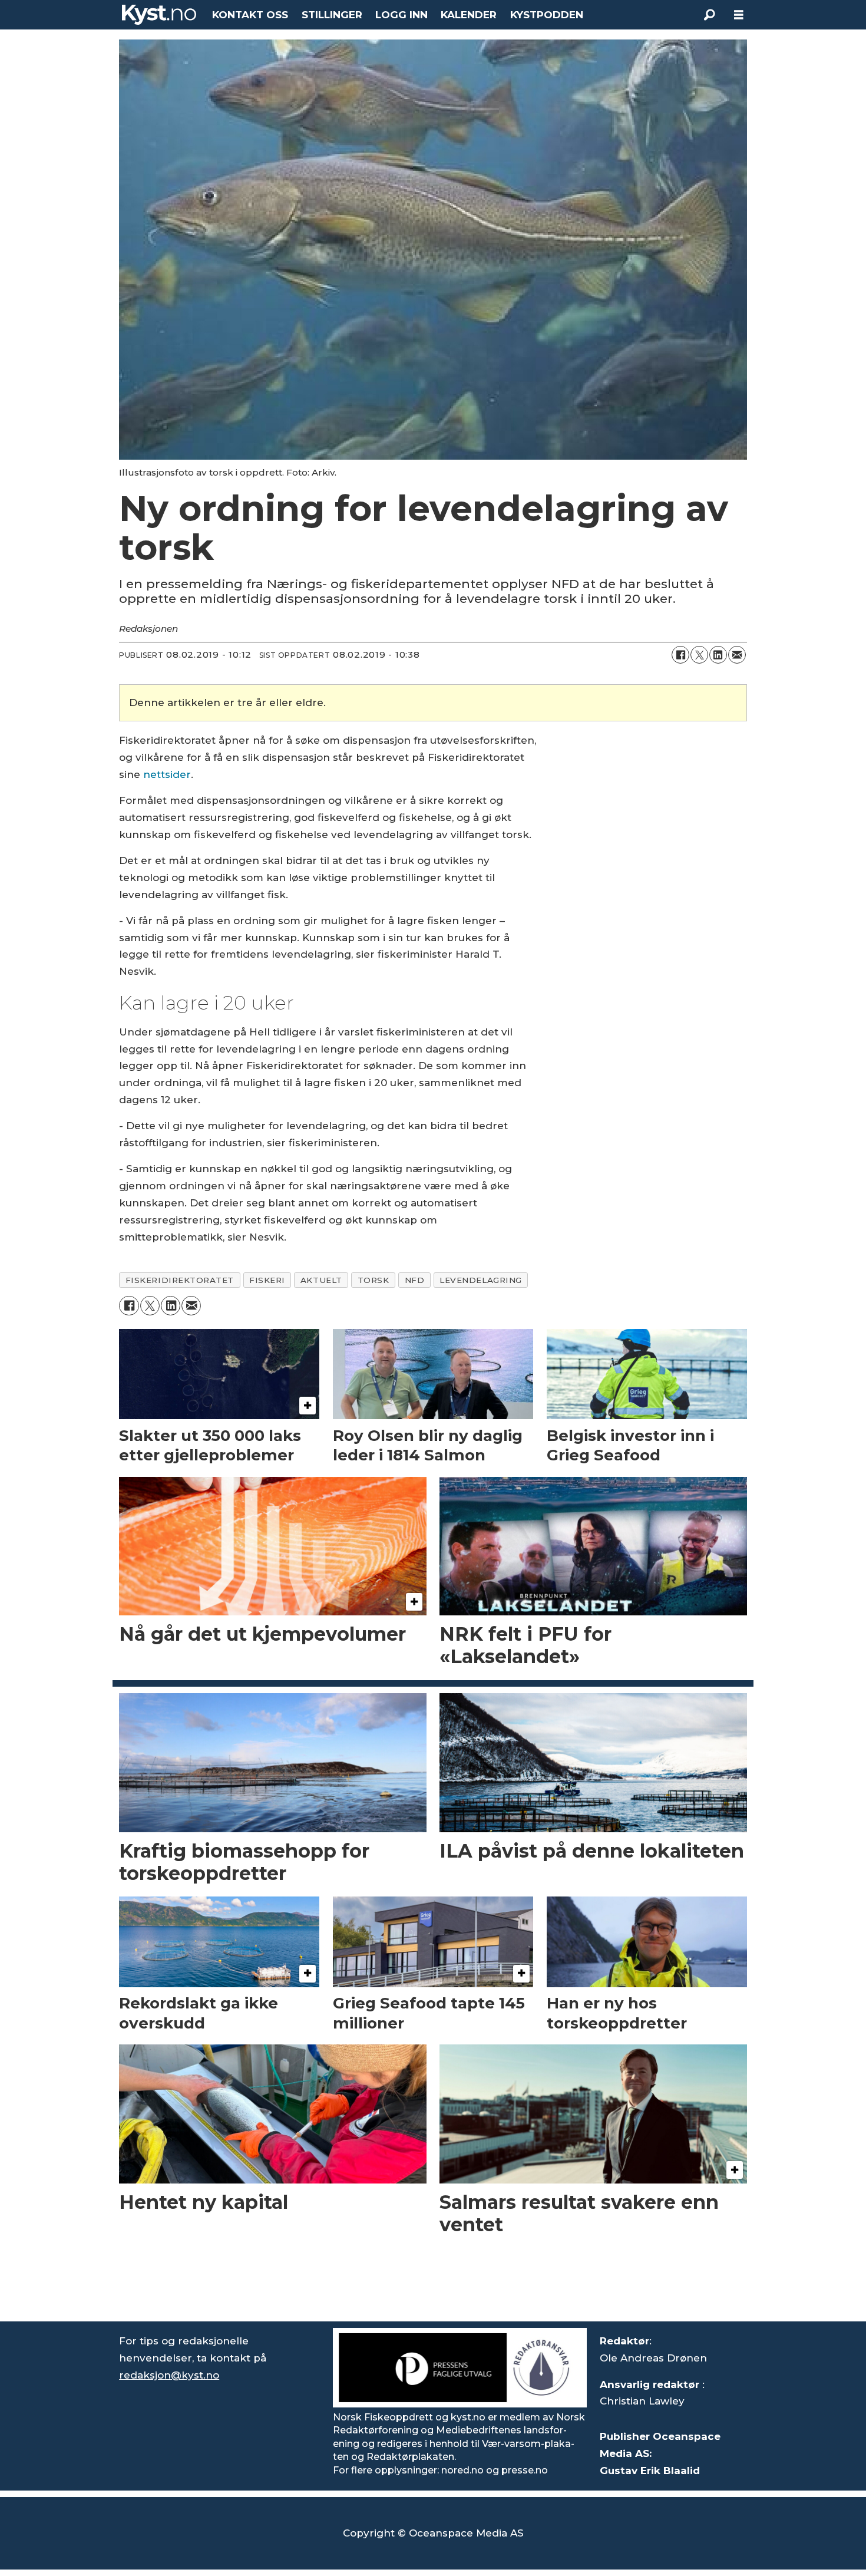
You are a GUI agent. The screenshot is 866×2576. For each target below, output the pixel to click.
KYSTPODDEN (547, 15)
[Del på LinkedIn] (718, 655)
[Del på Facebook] (680, 655)
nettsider (167, 774)
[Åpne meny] (739, 15)
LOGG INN (401, 15)
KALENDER (469, 15)
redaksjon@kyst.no (169, 2375)
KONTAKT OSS (250, 15)
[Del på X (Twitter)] (699, 655)
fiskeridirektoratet (180, 1280)
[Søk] (709, 15)
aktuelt (321, 1280)
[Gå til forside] (159, 15)
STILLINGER (332, 15)
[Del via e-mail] (737, 655)
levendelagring (481, 1280)
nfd (415, 1280)
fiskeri (267, 1280)
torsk (373, 1280)
